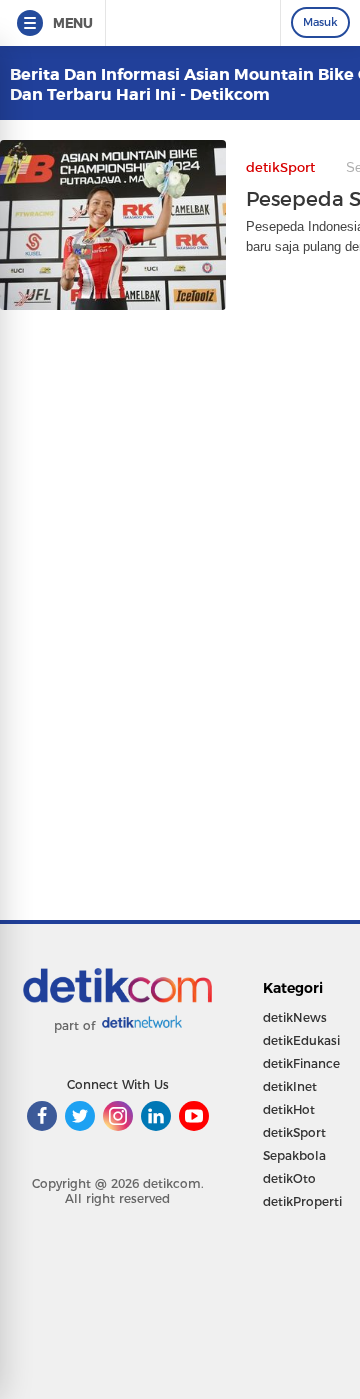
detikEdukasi (301, 1040)
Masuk (320, 22)
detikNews (295, 1017)
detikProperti (302, 1201)
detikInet (290, 1086)
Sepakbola (294, 1155)
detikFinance (301, 1063)
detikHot (289, 1109)
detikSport (294, 1132)
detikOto (289, 1178)
